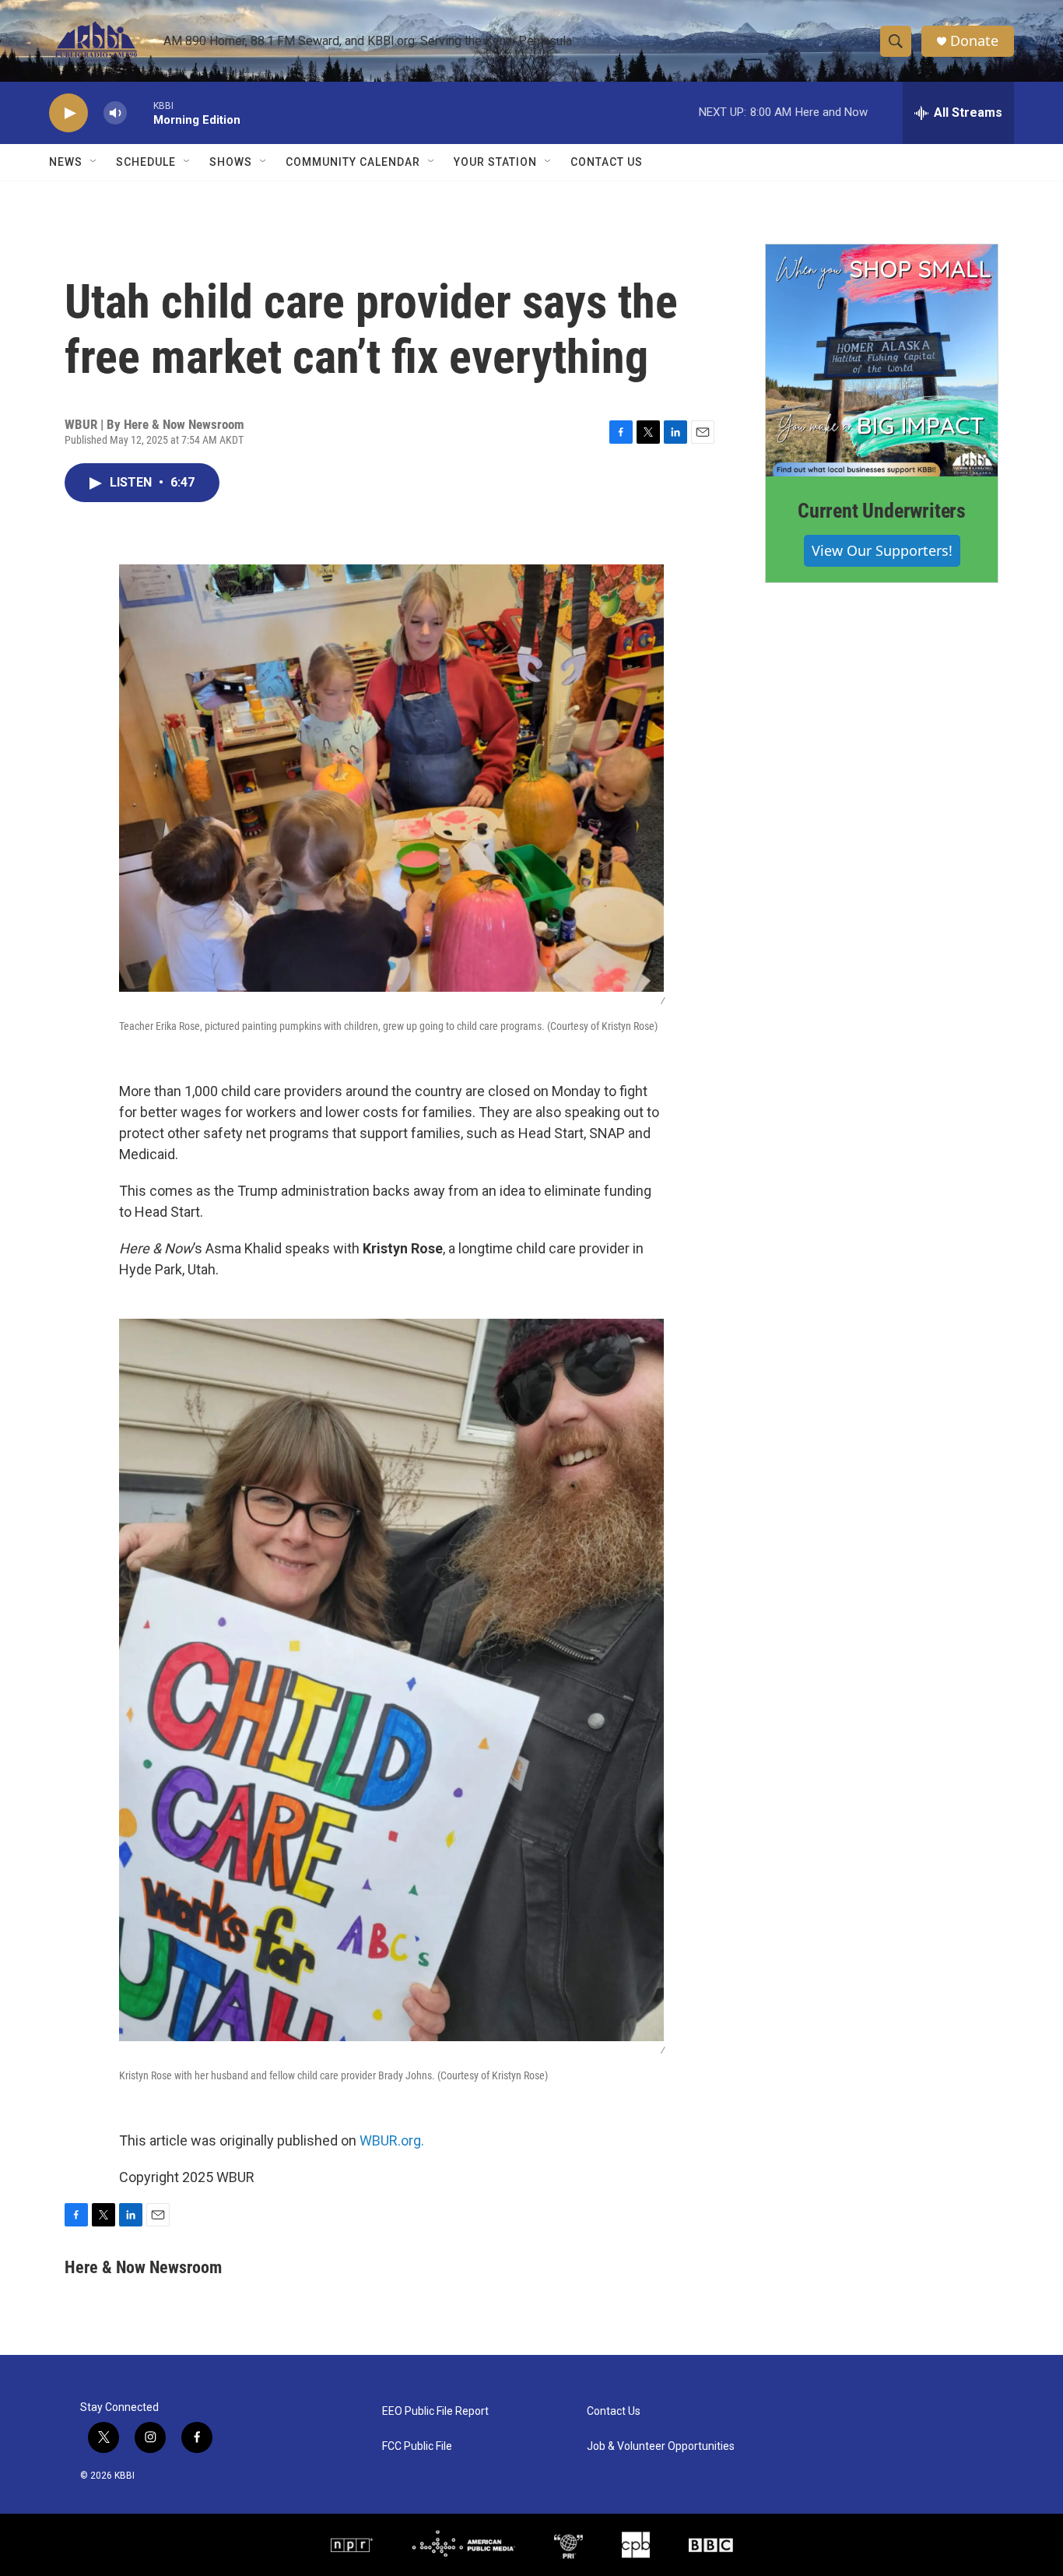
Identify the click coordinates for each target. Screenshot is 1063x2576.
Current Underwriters (882, 511)
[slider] (140, 112)
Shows (231, 162)
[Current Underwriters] (882, 360)
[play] (68, 113)
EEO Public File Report (435, 2411)
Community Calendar (353, 162)
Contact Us (607, 162)
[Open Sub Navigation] (94, 162)
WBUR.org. (392, 2140)
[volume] (115, 113)
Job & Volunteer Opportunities (661, 2446)
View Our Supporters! (882, 550)
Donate (974, 41)
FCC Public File (417, 2446)
